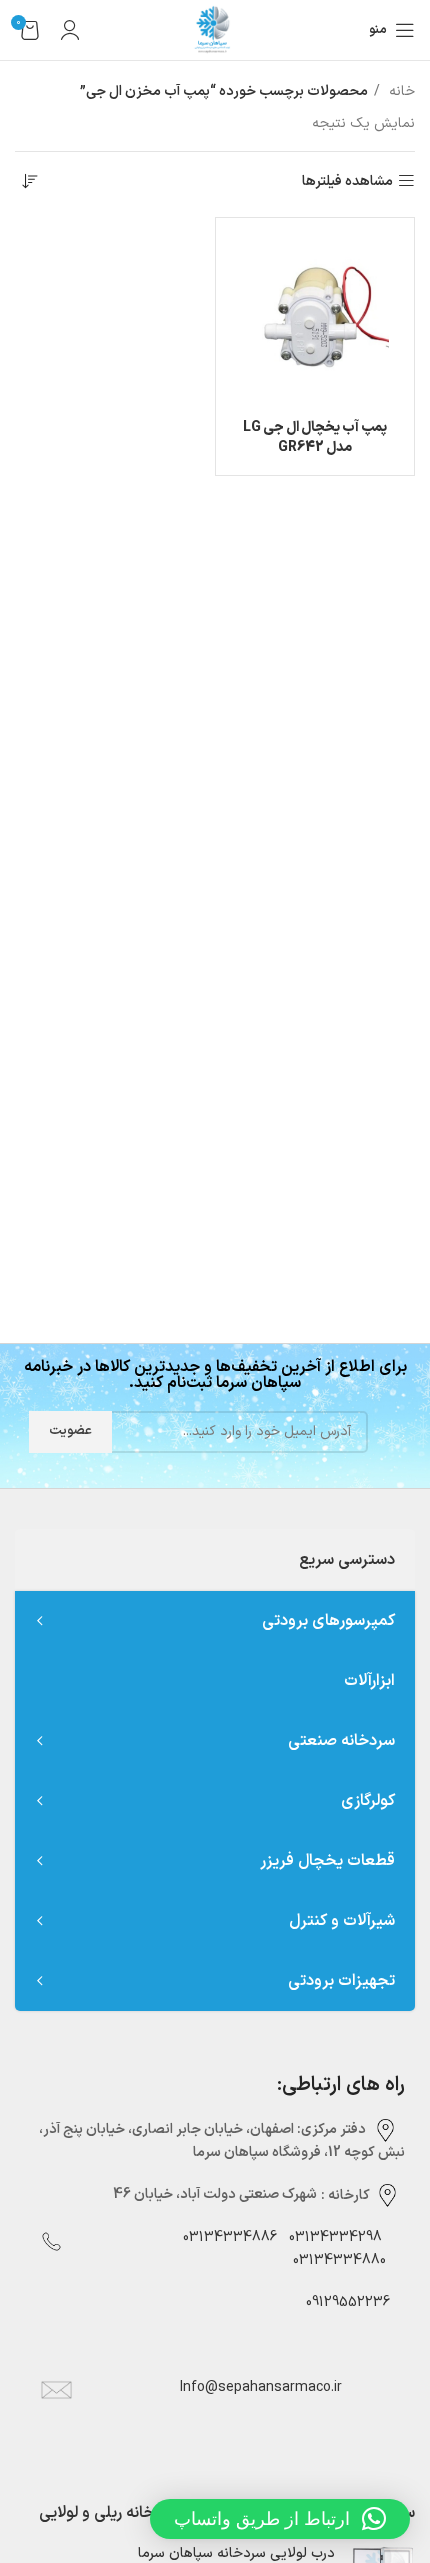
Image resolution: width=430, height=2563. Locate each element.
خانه (400, 91)
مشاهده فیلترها (347, 181)
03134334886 (230, 2237)
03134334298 (335, 2237)
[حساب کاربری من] (70, 30)
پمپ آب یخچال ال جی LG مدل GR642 (315, 437)
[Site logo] (215, 29)
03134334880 (339, 2260)
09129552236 (342, 2302)
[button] (280, 2519)
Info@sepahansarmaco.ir (261, 2387)
